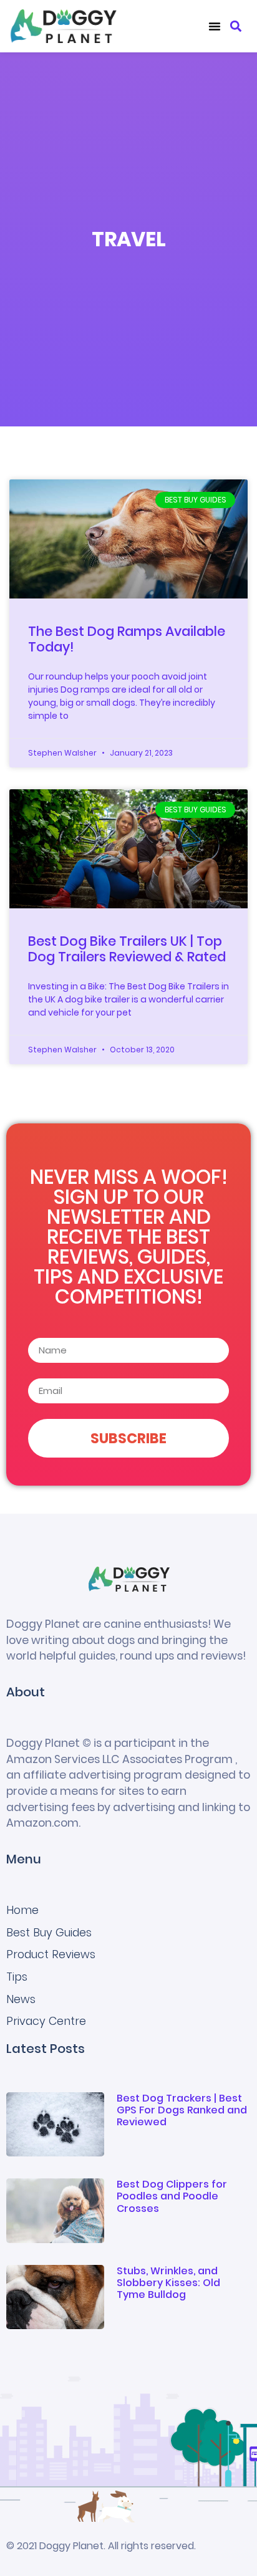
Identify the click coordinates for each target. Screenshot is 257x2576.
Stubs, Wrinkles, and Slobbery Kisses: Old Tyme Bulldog (168, 2283)
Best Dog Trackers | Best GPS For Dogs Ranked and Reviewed (182, 2110)
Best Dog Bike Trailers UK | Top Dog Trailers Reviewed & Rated (127, 949)
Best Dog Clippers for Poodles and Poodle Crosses (172, 2196)
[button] (215, 26)
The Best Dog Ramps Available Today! (127, 639)
